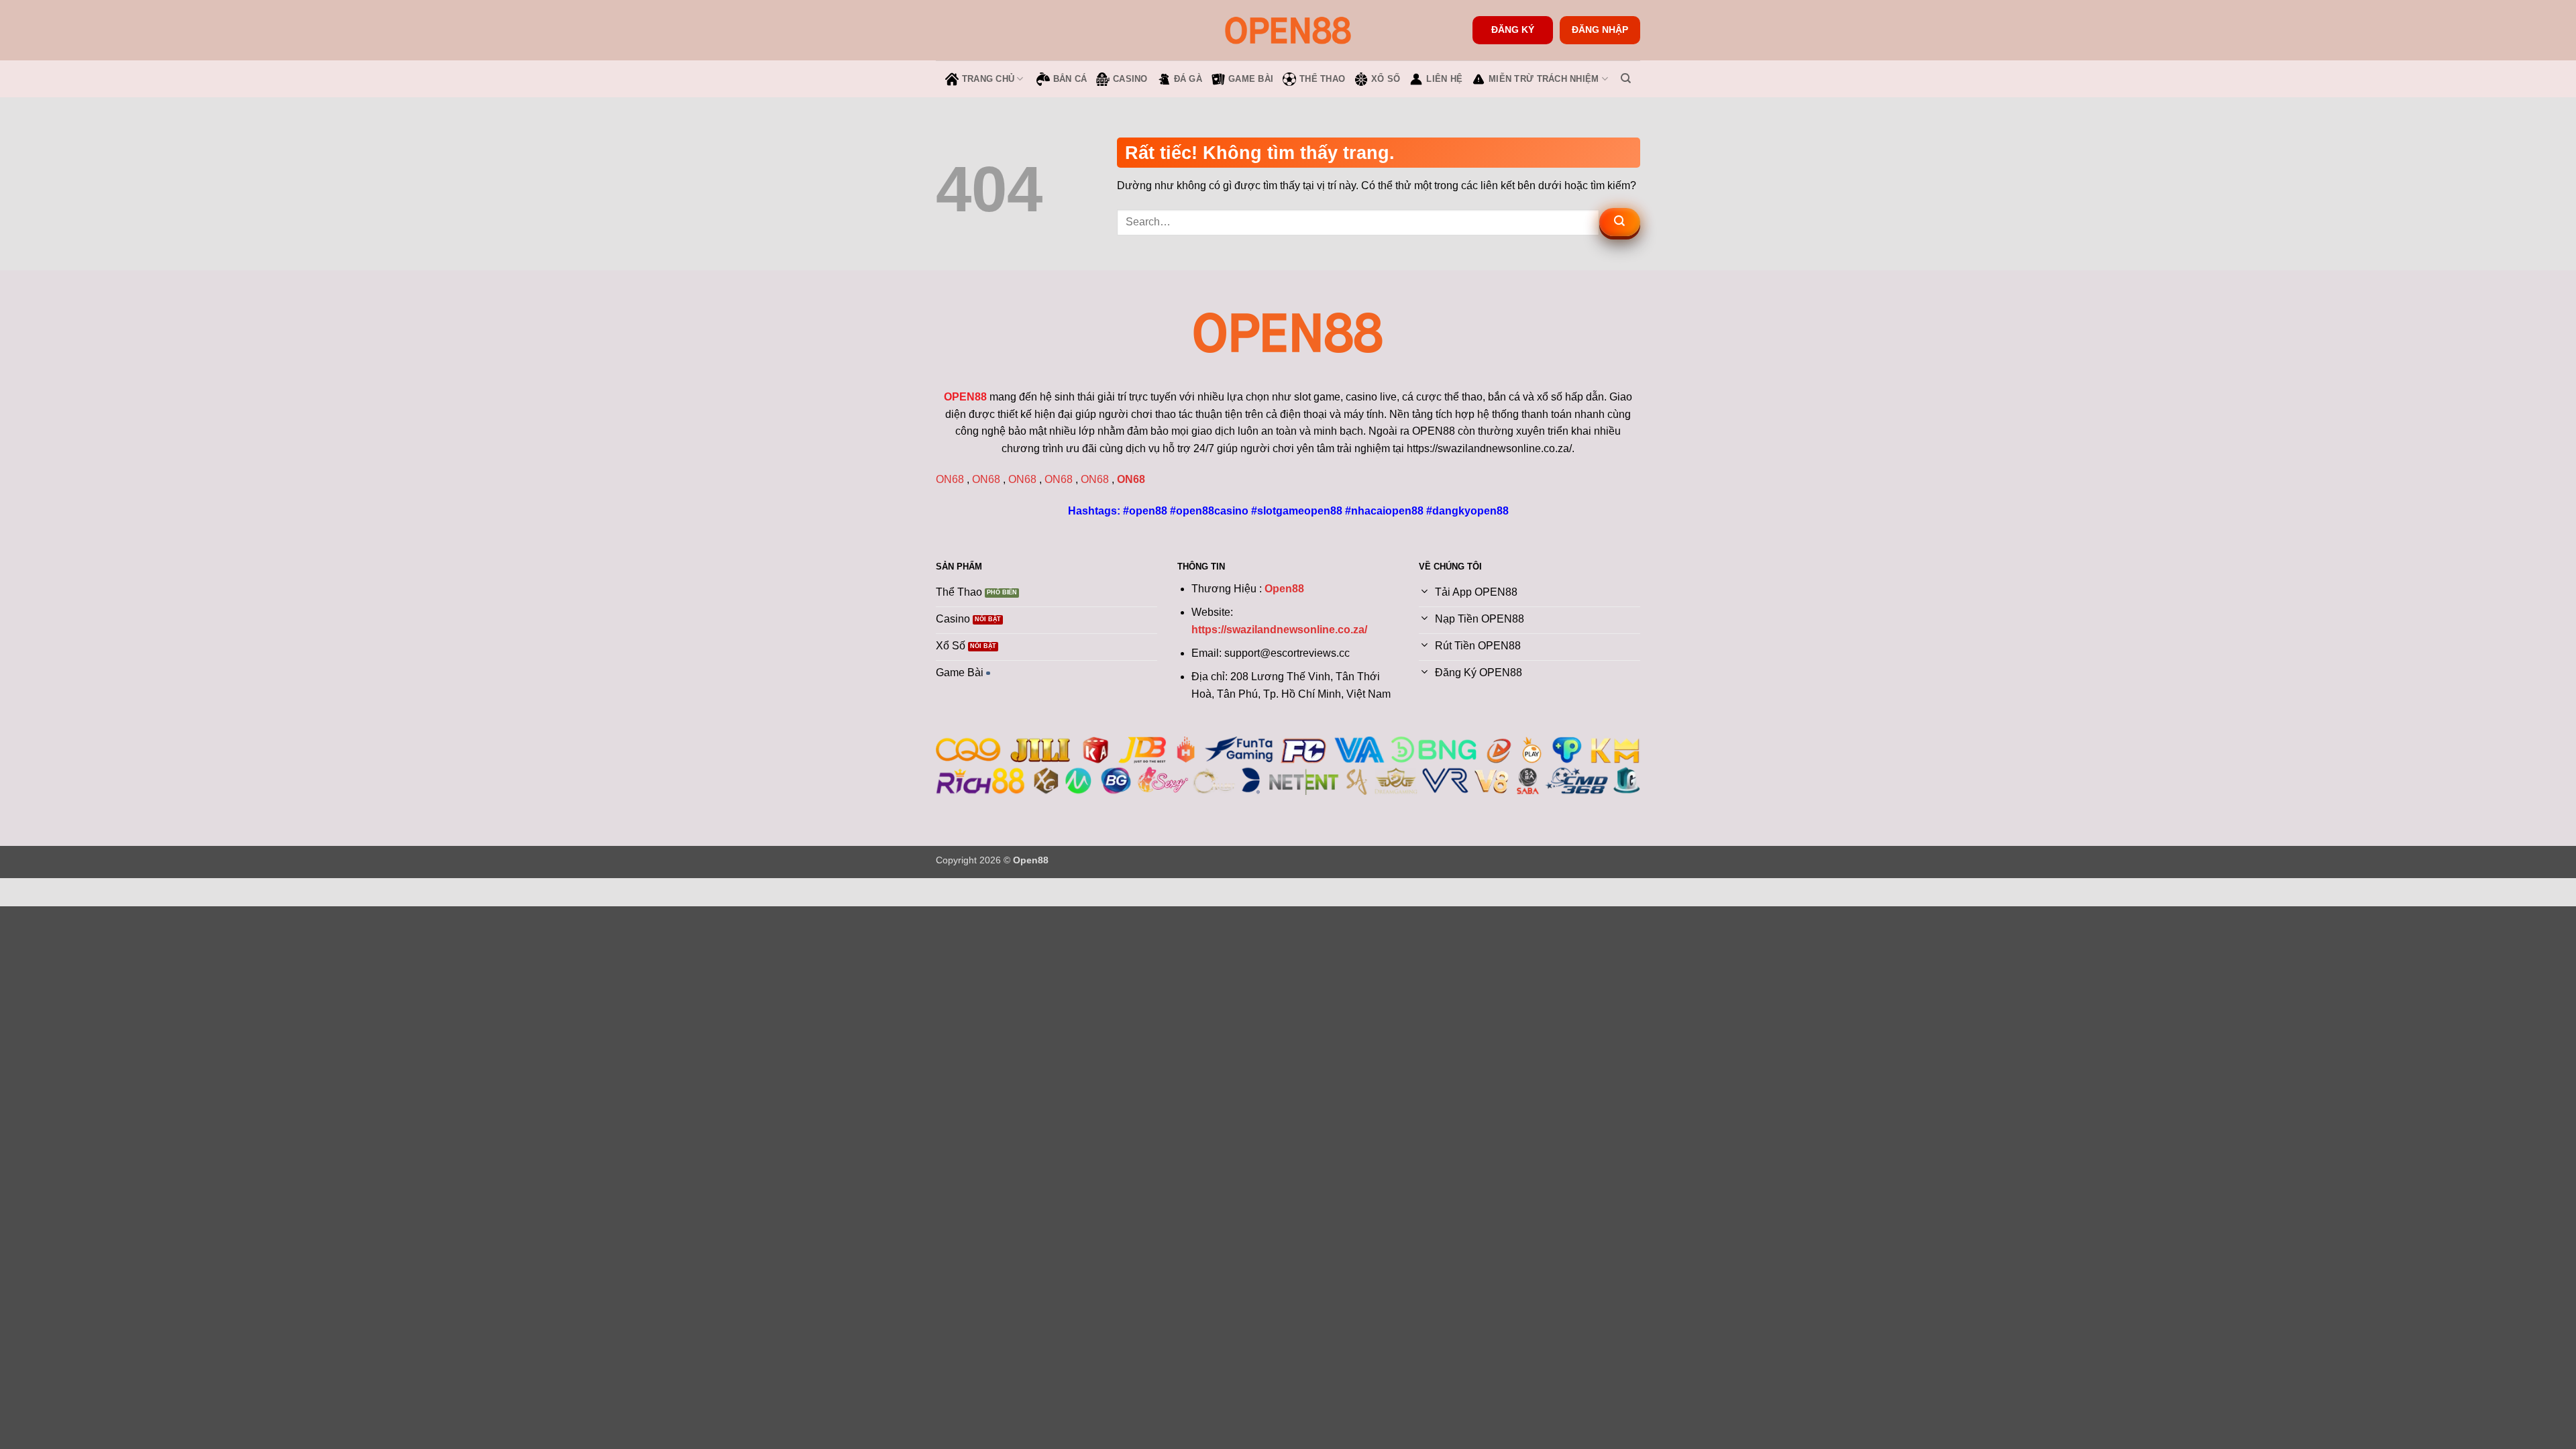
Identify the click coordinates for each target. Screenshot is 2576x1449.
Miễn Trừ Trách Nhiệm (1544, 79)
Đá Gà (1188, 79)
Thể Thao (1322, 79)
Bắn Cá (1070, 79)
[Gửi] (1620, 222)
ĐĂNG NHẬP (1600, 30)
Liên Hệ (1444, 79)
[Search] (1626, 78)
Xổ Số (1386, 79)
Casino (1130, 79)
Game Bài (1251, 79)
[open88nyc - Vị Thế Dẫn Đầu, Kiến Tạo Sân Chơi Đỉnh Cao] (1288, 30)
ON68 (950, 479)
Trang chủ (988, 79)
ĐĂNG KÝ (1513, 30)
